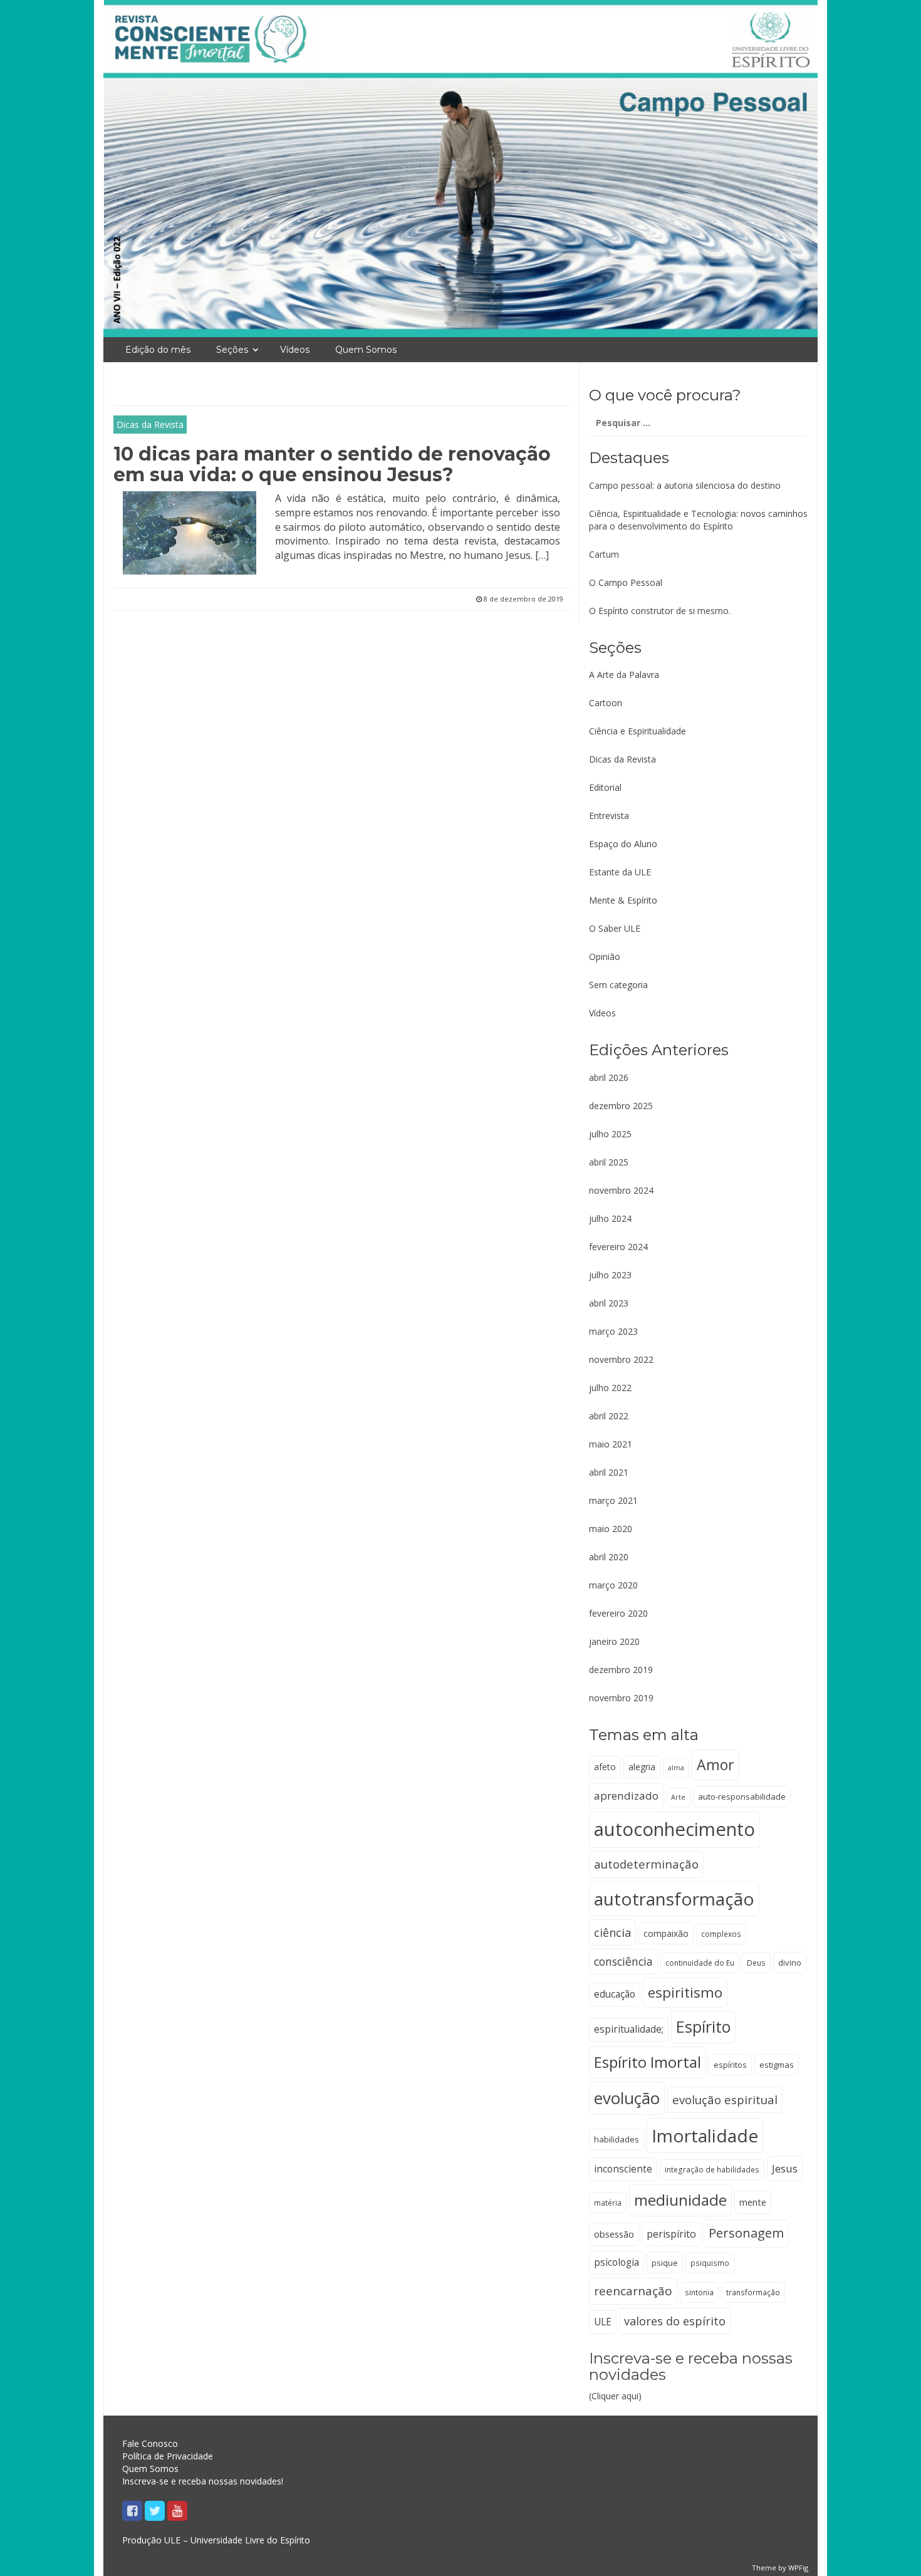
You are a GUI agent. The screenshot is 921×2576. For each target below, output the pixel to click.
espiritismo (685, 1992)
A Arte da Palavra (624, 675)
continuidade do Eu (700, 1963)
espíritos (730, 2065)
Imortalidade (705, 2135)
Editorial (605, 787)
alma (676, 1768)
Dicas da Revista (150, 425)
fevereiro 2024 (618, 1247)
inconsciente (623, 2169)
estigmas (777, 2065)
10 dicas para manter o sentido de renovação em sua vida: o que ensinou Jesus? (332, 464)
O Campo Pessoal (626, 582)
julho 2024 (610, 1218)
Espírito (703, 2026)
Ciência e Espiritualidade (637, 731)
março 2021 (613, 1500)
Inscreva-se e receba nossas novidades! (203, 2481)
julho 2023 (610, 1275)
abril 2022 (609, 1416)
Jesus (785, 2168)
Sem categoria (618, 985)
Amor (715, 1765)
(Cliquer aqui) (691, 2376)
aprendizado (626, 1796)
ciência (612, 1932)
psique (665, 2263)
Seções (232, 350)
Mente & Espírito (623, 900)
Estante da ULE (620, 872)
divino (790, 1963)
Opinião (605, 957)
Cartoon (606, 703)
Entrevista (609, 816)
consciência (623, 1961)
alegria (642, 1767)
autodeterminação (646, 1864)
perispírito (671, 2234)
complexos (721, 1934)
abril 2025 (609, 1162)
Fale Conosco (150, 2443)
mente (753, 2202)
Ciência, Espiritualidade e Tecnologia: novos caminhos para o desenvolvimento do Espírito (698, 520)
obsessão (614, 2234)
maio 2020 (611, 1529)
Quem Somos (366, 350)
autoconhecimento (674, 1829)
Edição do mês (158, 350)
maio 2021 (611, 1444)
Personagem (746, 2233)
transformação (753, 2292)
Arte (678, 1797)
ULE (603, 2322)
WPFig (798, 2568)
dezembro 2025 (621, 1106)
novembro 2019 (621, 1698)
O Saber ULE (615, 928)
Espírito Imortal (648, 2062)
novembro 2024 (621, 1190)
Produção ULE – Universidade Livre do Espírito (216, 2540)
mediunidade (680, 2200)
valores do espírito (675, 2321)
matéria (608, 2203)
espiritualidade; (629, 2029)
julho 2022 (610, 1388)
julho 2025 (610, 1134)
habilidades (617, 2139)
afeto (605, 1767)
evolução (627, 2098)
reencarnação (633, 2291)
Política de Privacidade (168, 2456)
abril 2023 (609, 1303)
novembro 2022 (621, 1359)
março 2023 (613, 1331)
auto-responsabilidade (742, 1796)
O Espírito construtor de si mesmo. (660, 611)
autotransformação (674, 1899)
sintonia (699, 2292)
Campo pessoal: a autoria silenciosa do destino (685, 485)
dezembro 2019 (621, 1670)
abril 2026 (609, 1077)
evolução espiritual (725, 2099)
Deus (756, 1963)
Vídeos (295, 350)
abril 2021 (609, 1472)
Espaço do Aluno (623, 844)
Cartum (604, 554)
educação (615, 1994)
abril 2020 (609, 1557)
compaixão (666, 1933)
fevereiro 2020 (618, 1613)
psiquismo (710, 2263)
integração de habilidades (712, 2169)
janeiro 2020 (614, 1641)
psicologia (617, 2262)
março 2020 (613, 1585)
